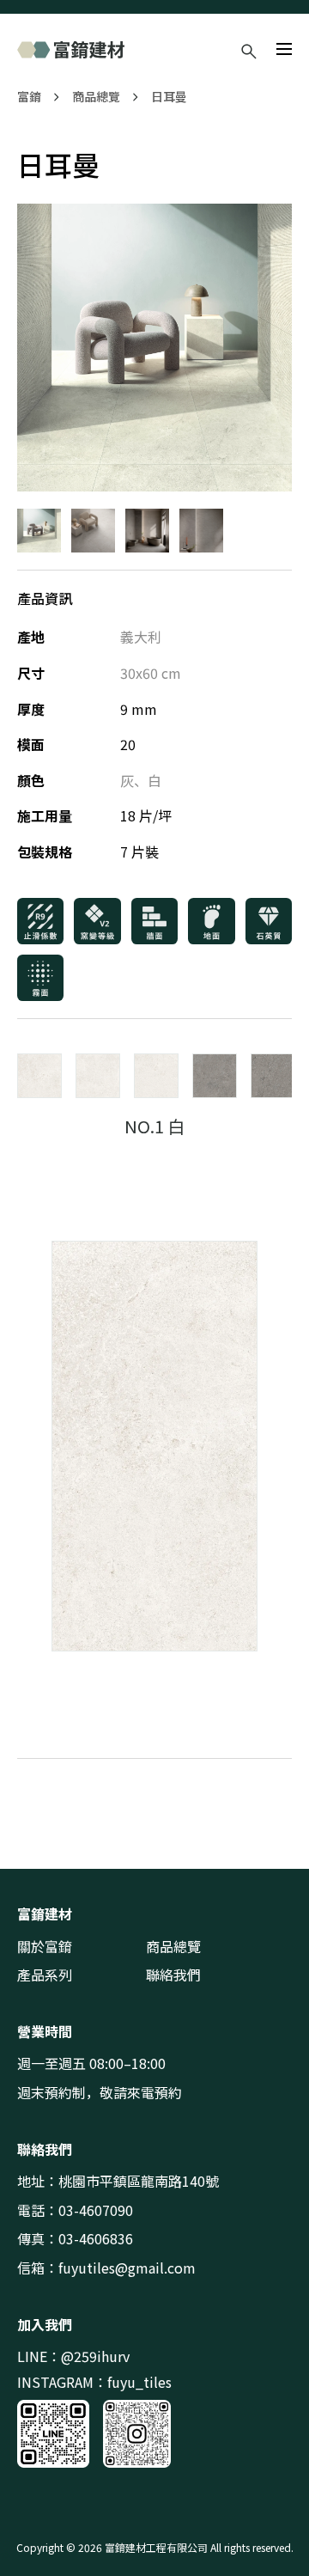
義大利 (141, 637)
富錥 (29, 96)
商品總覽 (96, 96)
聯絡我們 (173, 1975)
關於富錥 (45, 1946)
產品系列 (45, 1975)
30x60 (139, 673)
